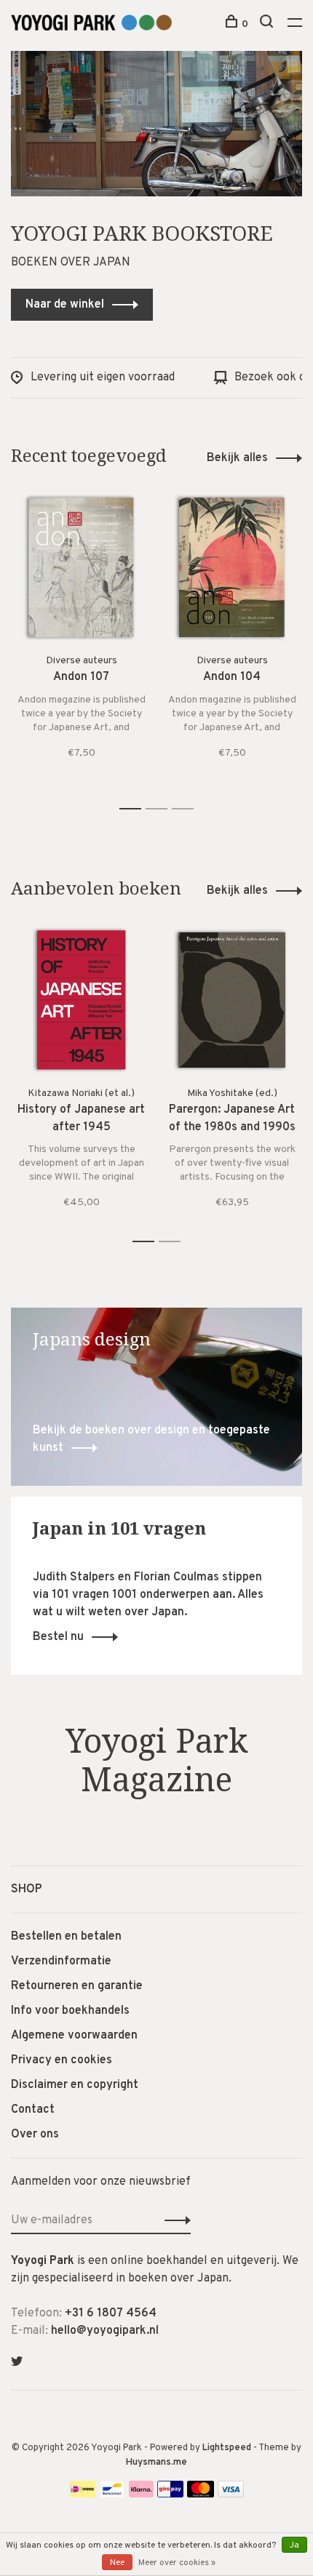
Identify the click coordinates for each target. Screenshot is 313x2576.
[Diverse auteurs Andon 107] (81, 567)
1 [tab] (134, 809)
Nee (117, 2563)
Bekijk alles (237, 458)
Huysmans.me (156, 2463)
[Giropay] (170, 2495)
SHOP (27, 1889)
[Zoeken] (268, 24)
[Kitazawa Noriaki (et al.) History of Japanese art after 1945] (81, 1000)
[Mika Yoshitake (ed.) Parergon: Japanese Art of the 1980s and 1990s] (232, 1000)
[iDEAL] (82, 2495)
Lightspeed (227, 2448)
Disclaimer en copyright (75, 2085)
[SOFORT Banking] (142, 2495)
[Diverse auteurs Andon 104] (232, 567)
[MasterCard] (201, 2495)
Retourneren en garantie (77, 1986)
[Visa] (231, 2495)
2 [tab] (161, 809)
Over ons (35, 2135)
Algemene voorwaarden (74, 2036)
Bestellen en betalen (66, 1937)
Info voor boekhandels (70, 2011)
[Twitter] (17, 2363)
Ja (294, 2545)
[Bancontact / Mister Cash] (112, 2495)
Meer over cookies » (177, 2563)
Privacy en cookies (62, 2060)
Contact (33, 2110)
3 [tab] (187, 809)
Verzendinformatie (61, 1961)
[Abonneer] (174, 2220)
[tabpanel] (81, 639)
